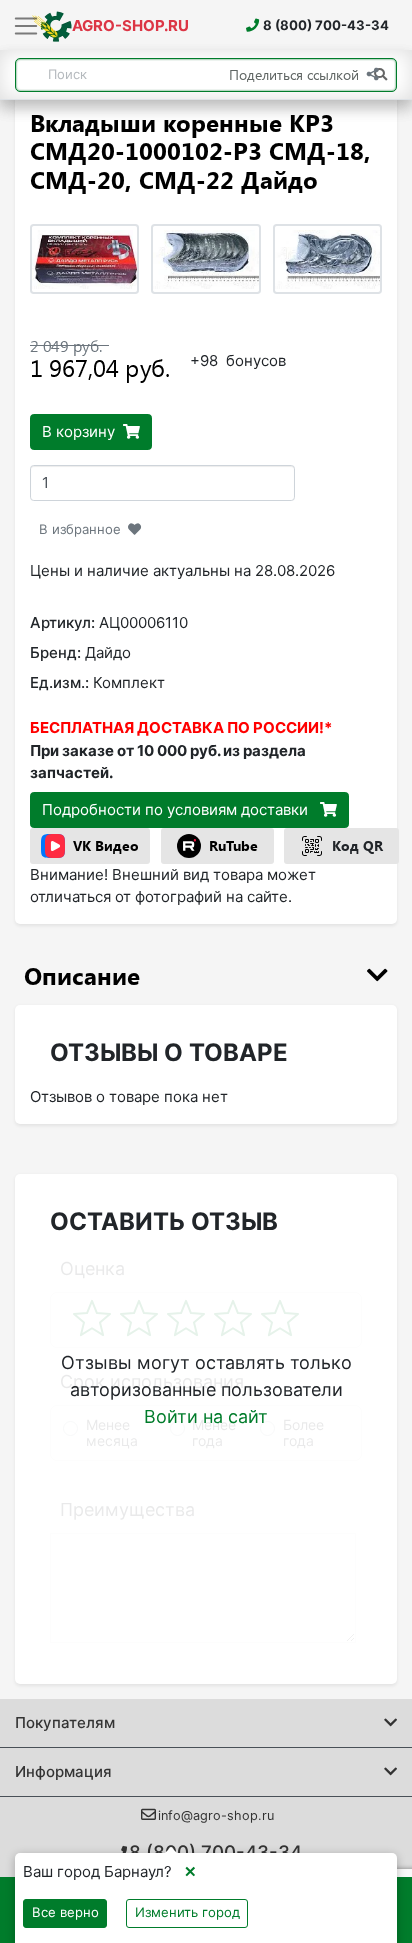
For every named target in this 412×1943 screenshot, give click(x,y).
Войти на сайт (206, 1416)
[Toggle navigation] (26, 27)
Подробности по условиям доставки (177, 809)
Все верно (65, 1912)
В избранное (80, 529)
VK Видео (106, 845)
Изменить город (187, 1912)
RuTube (233, 845)
